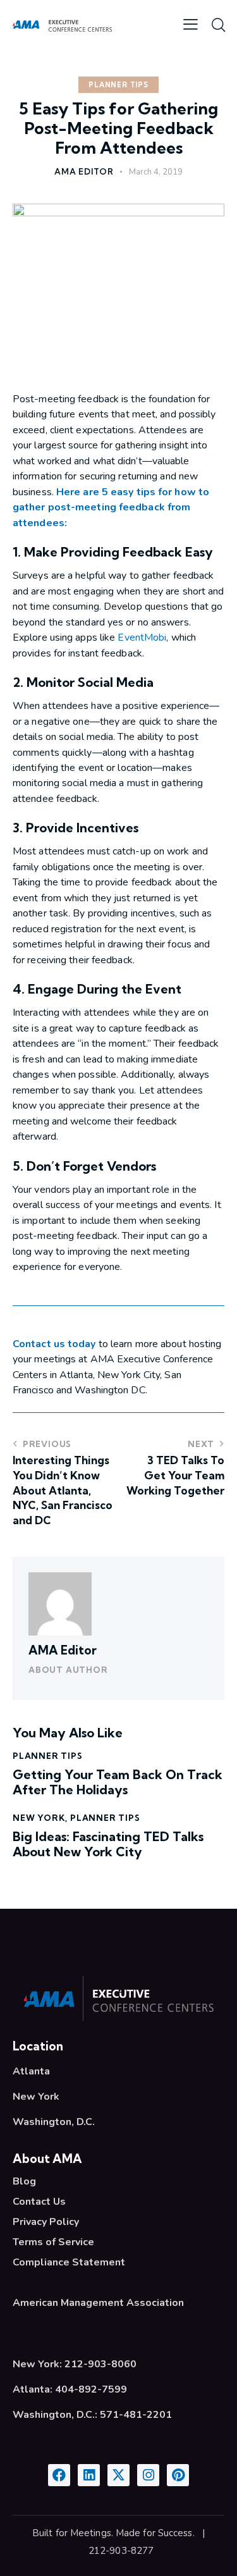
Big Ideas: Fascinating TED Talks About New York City (108, 1844)
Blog (24, 2181)
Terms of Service (53, 2242)
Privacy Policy (46, 2222)
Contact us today (54, 1344)
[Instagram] (148, 2475)
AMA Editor (63, 1650)
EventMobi (142, 638)
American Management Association (98, 2303)
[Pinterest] (178, 2475)
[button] (191, 24)
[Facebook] (59, 2475)
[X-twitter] (118, 2475)
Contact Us (39, 2202)
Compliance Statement (69, 2262)
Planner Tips (118, 85)
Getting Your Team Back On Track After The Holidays (118, 1782)
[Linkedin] (89, 2475)
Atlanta (31, 2071)
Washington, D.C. (54, 2122)
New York (39, 1818)
